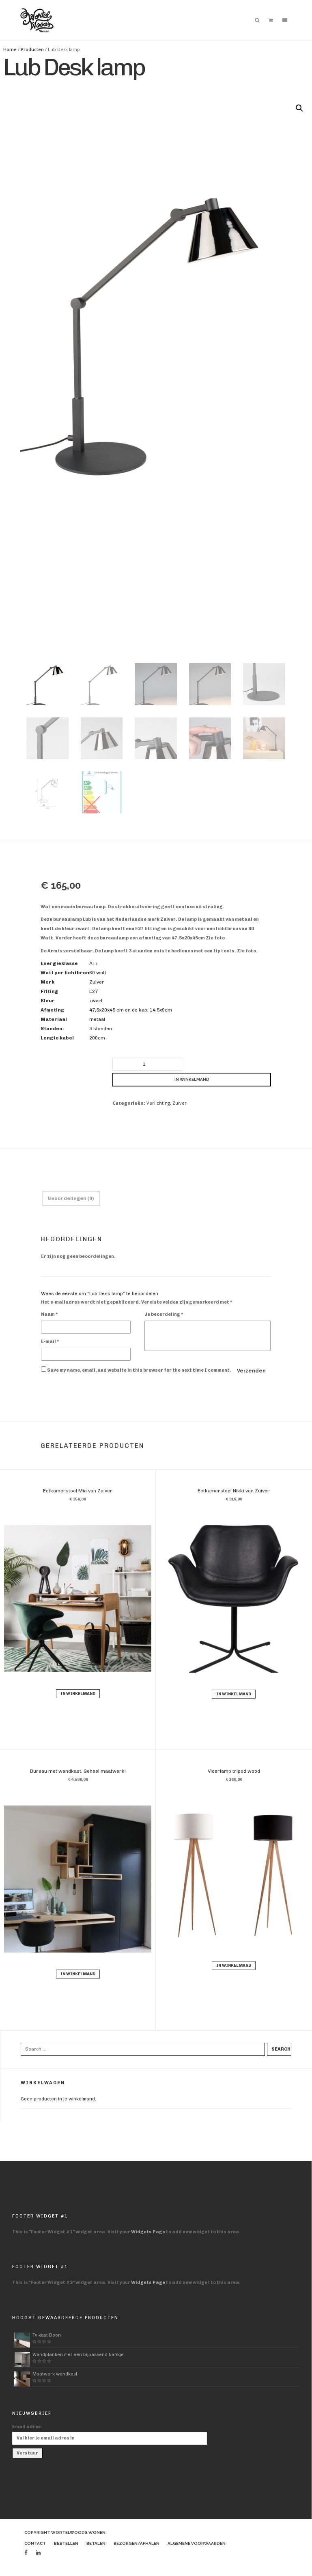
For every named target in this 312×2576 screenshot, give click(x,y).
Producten (32, 49)
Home (10, 49)
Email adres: (27, 2427)
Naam (49, 1314)
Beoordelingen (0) (71, 1198)
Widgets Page (148, 2232)
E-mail (50, 1341)
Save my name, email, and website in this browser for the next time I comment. (139, 1370)
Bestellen (66, 2543)
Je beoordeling (164, 1314)
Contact (35, 2543)
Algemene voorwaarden (197, 2543)
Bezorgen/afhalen (137, 2543)
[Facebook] (26, 2553)
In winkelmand (192, 1079)
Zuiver (180, 1103)
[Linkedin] (38, 2553)
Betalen (96, 2543)
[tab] (71, 1198)
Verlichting (158, 1103)
